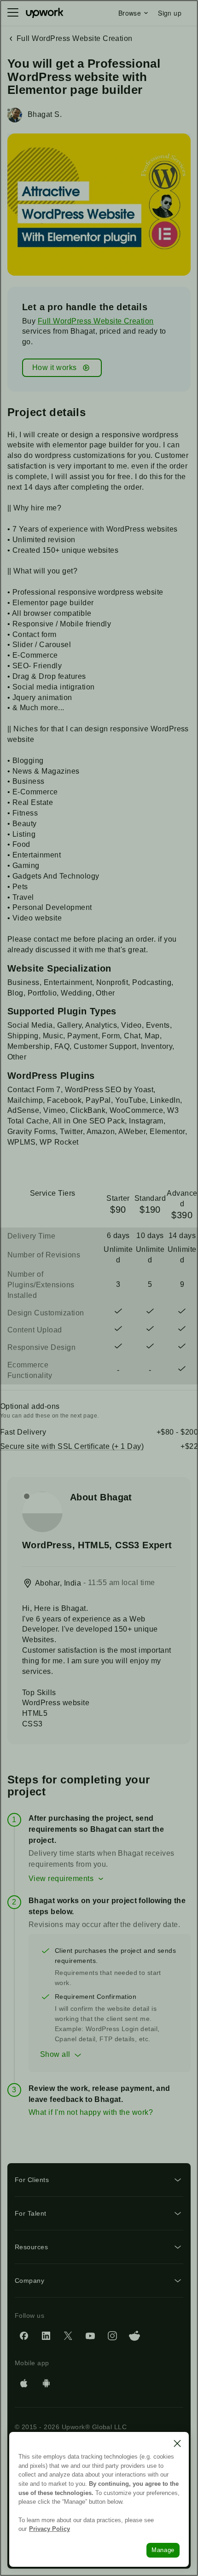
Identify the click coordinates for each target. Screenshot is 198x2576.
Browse (130, 13)
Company (29, 2281)
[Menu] (13, 13)
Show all (55, 2054)
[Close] (177, 2443)
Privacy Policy (49, 2529)
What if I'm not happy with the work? (91, 2112)
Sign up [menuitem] (170, 13)
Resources (31, 2247)
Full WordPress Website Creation (96, 321)
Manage (163, 2550)
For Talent (31, 2213)
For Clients (32, 2180)
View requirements (61, 1878)
